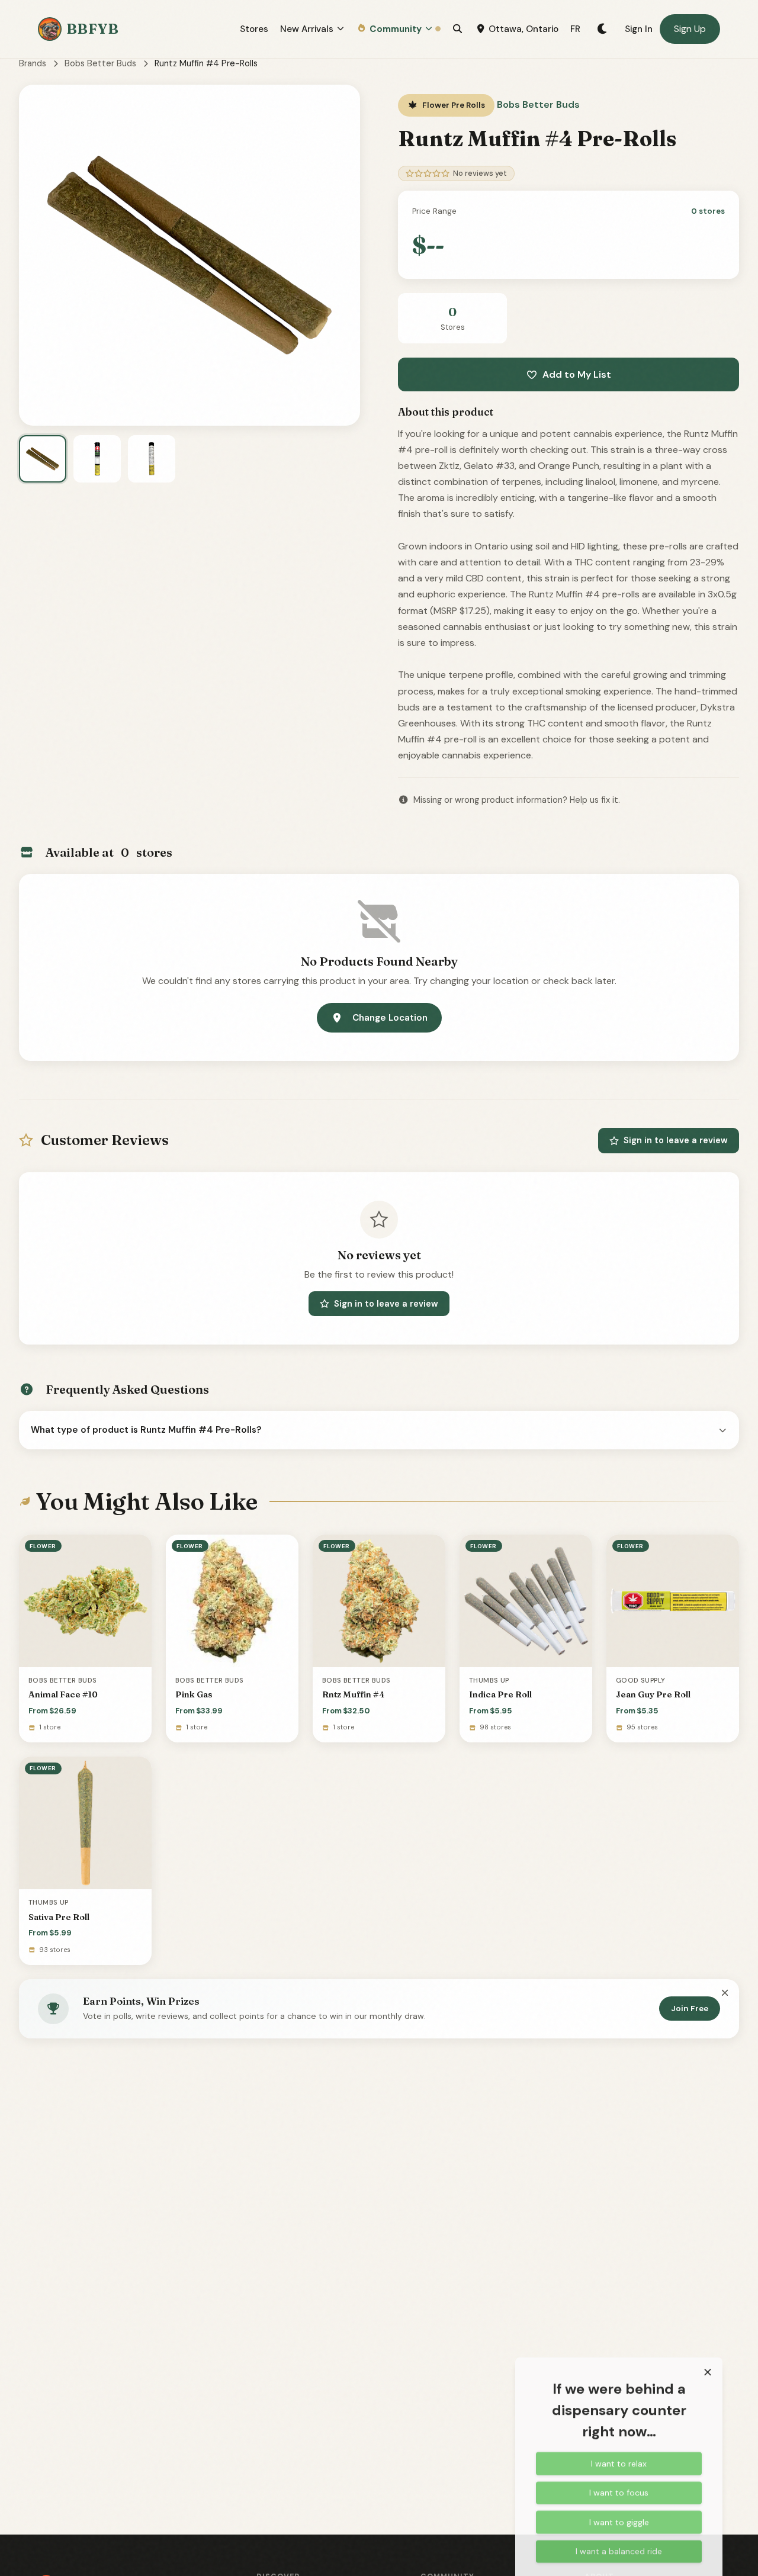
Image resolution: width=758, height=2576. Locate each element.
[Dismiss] (725, 1993)
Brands (33, 63)
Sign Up (690, 29)
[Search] (457, 29)
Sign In (639, 29)
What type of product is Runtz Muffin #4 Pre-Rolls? (146, 1430)
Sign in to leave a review (676, 1140)
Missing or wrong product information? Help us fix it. (517, 800)
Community (396, 29)
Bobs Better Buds (100, 63)
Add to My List (577, 374)
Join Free (690, 2009)
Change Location (390, 1018)
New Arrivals (307, 29)
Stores (254, 29)
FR (575, 29)
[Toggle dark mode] (603, 29)
